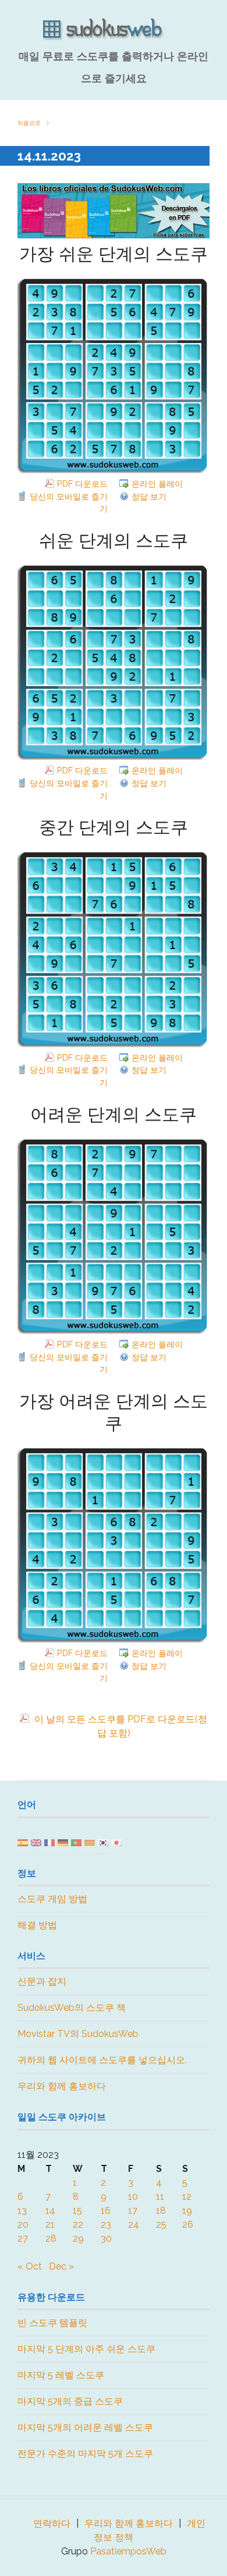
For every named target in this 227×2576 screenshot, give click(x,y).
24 (134, 2224)
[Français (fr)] (49, 1842)
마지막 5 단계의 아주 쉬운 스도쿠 (86, 2349)
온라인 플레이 (157, 484)
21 (50, 2224)
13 (22, 2211)
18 (161, 2211)
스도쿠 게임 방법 (52, 1899)
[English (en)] (36, 1842)
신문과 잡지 (42, 1981)
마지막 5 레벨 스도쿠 (61, 2375)
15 (77, 2211)
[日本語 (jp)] (116, 1842)
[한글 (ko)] (103, 1842)
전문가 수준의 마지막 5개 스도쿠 (85, 2454)
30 (106, 2238)
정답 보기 (149, 496)
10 (133, 2197)
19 (187, 2211)
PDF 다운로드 (82, 484)
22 (78, 2224)
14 (50, 2211)
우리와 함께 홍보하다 (62, 2086)
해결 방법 (37, 1925)
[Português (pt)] (76, 1842)
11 (160, 2197)
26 (188, 2224)
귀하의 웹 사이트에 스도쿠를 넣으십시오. (102, 2060)
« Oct (30, 2266)
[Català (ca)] (90, 1842)
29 (78, 2238)
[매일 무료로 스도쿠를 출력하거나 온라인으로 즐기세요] (114, 30)
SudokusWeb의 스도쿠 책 (72, 2008)
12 (187, 2197)
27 (23, 2238)
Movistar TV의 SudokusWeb (78, 2034)
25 (161, 2224)
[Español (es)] (23, 1842)
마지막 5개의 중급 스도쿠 (70, 2401)
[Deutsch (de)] (63, 1842)
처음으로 (29, 123)
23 (106, 2224)
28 (51, 2238)
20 (23, 2224)
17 (133, 2211)
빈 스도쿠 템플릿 (52, 2323)
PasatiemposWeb (128, 2551)
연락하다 (52, 2523)
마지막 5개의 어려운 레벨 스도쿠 (85, 2427)
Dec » (61, 2266)
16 (106, 2211)
